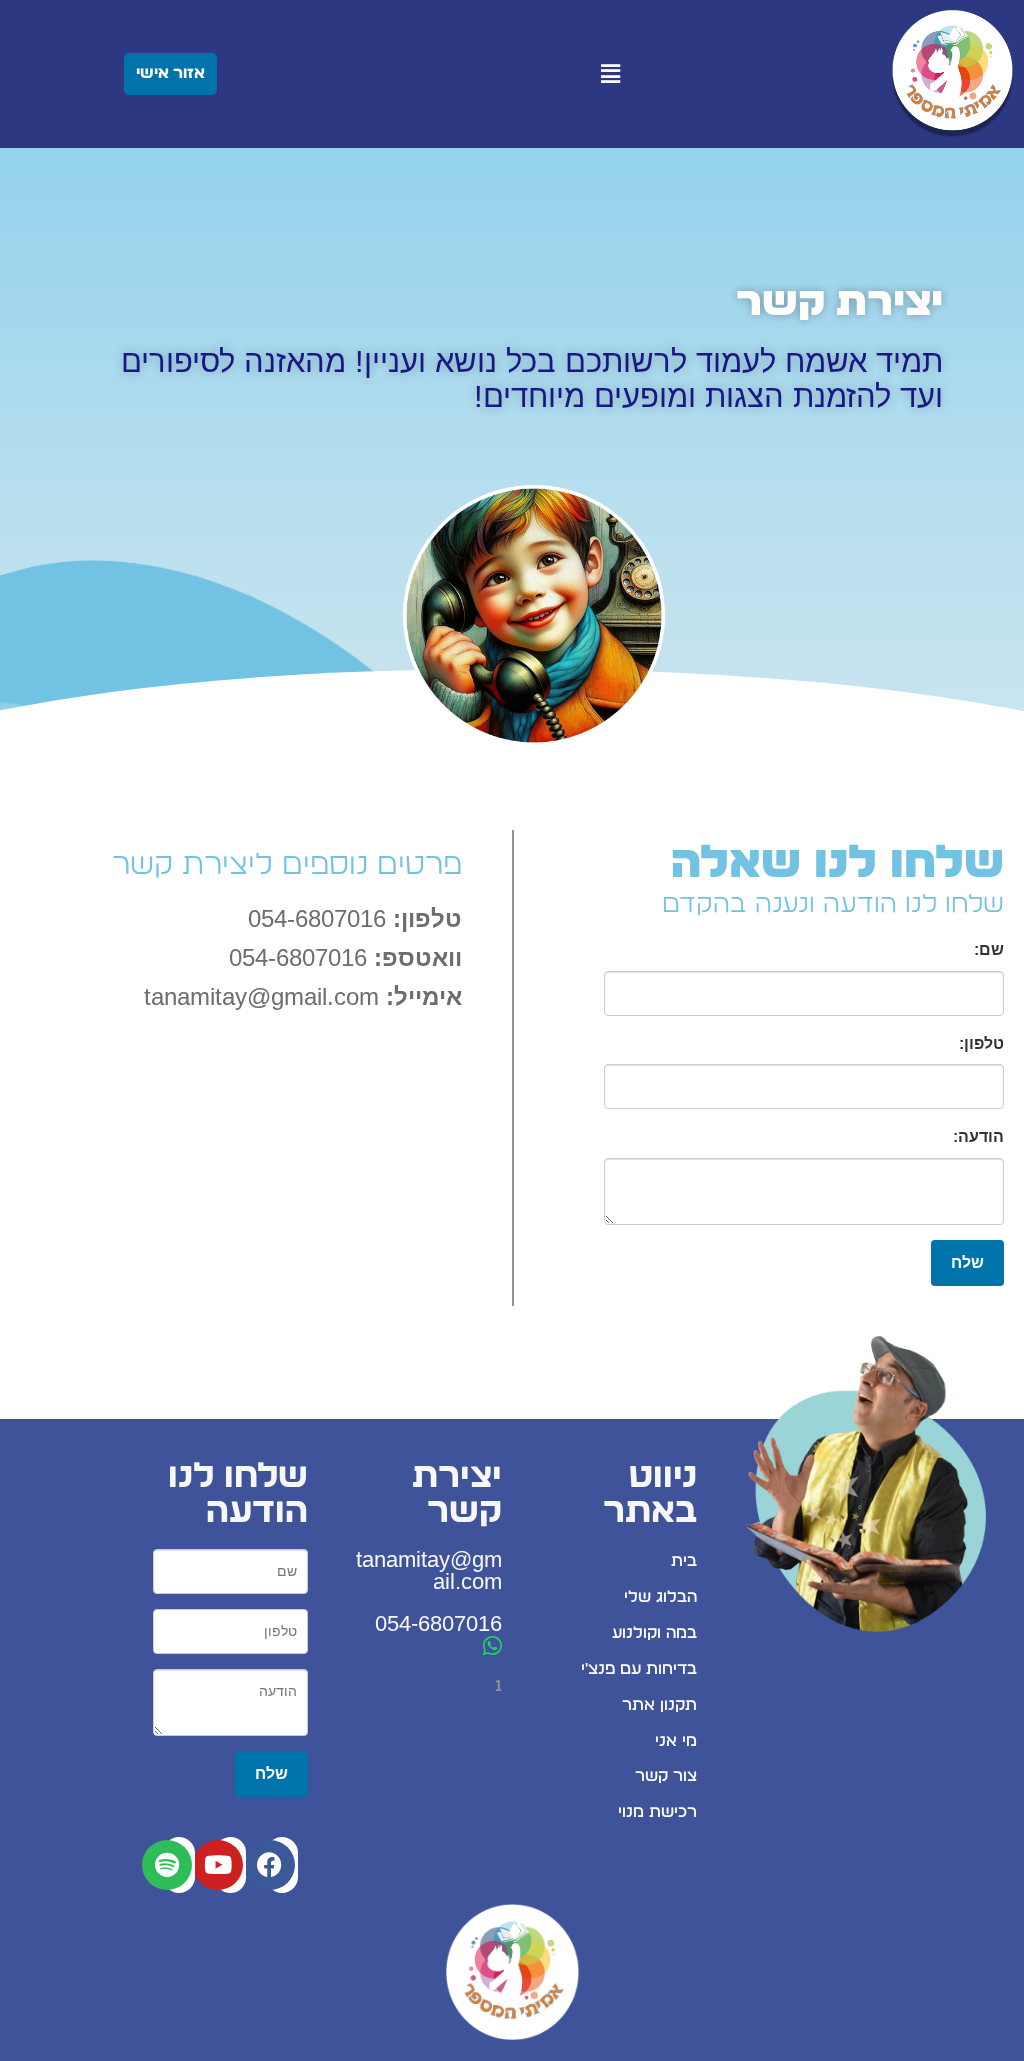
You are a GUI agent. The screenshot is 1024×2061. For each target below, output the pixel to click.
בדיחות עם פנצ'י (639, 1669)
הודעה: (978, 1136)
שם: (989, 949)
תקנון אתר (659, 1705)
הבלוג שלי (660, 1597)
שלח (967, 1262)
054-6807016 (438, 1623)
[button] (611, 74)
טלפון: (981, 1043)
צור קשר (666, 1776)
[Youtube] (218, 1865)
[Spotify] (167, 1865)
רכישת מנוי (657, 1812)
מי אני (676, 1741)
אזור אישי (170, 73)
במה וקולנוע (654, 1633)
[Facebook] (270, 1865)
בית (684, 1561)
